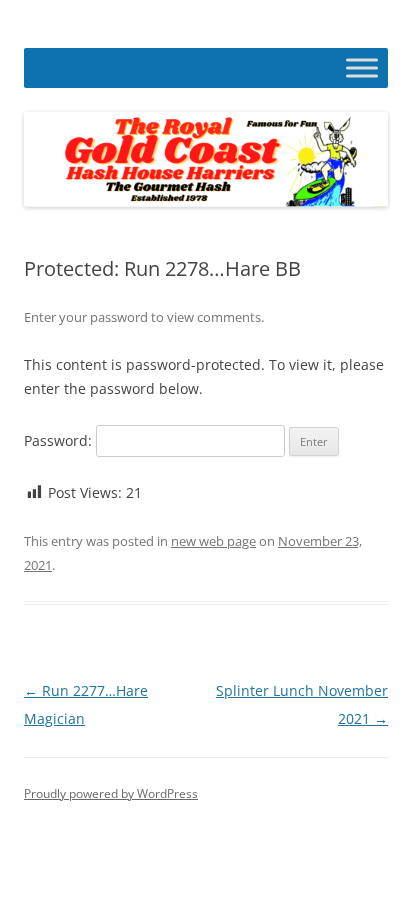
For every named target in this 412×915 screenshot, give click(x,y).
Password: (60, 440)
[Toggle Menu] (362, 67)
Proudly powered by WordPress (111, 793)
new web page (213, 541)
